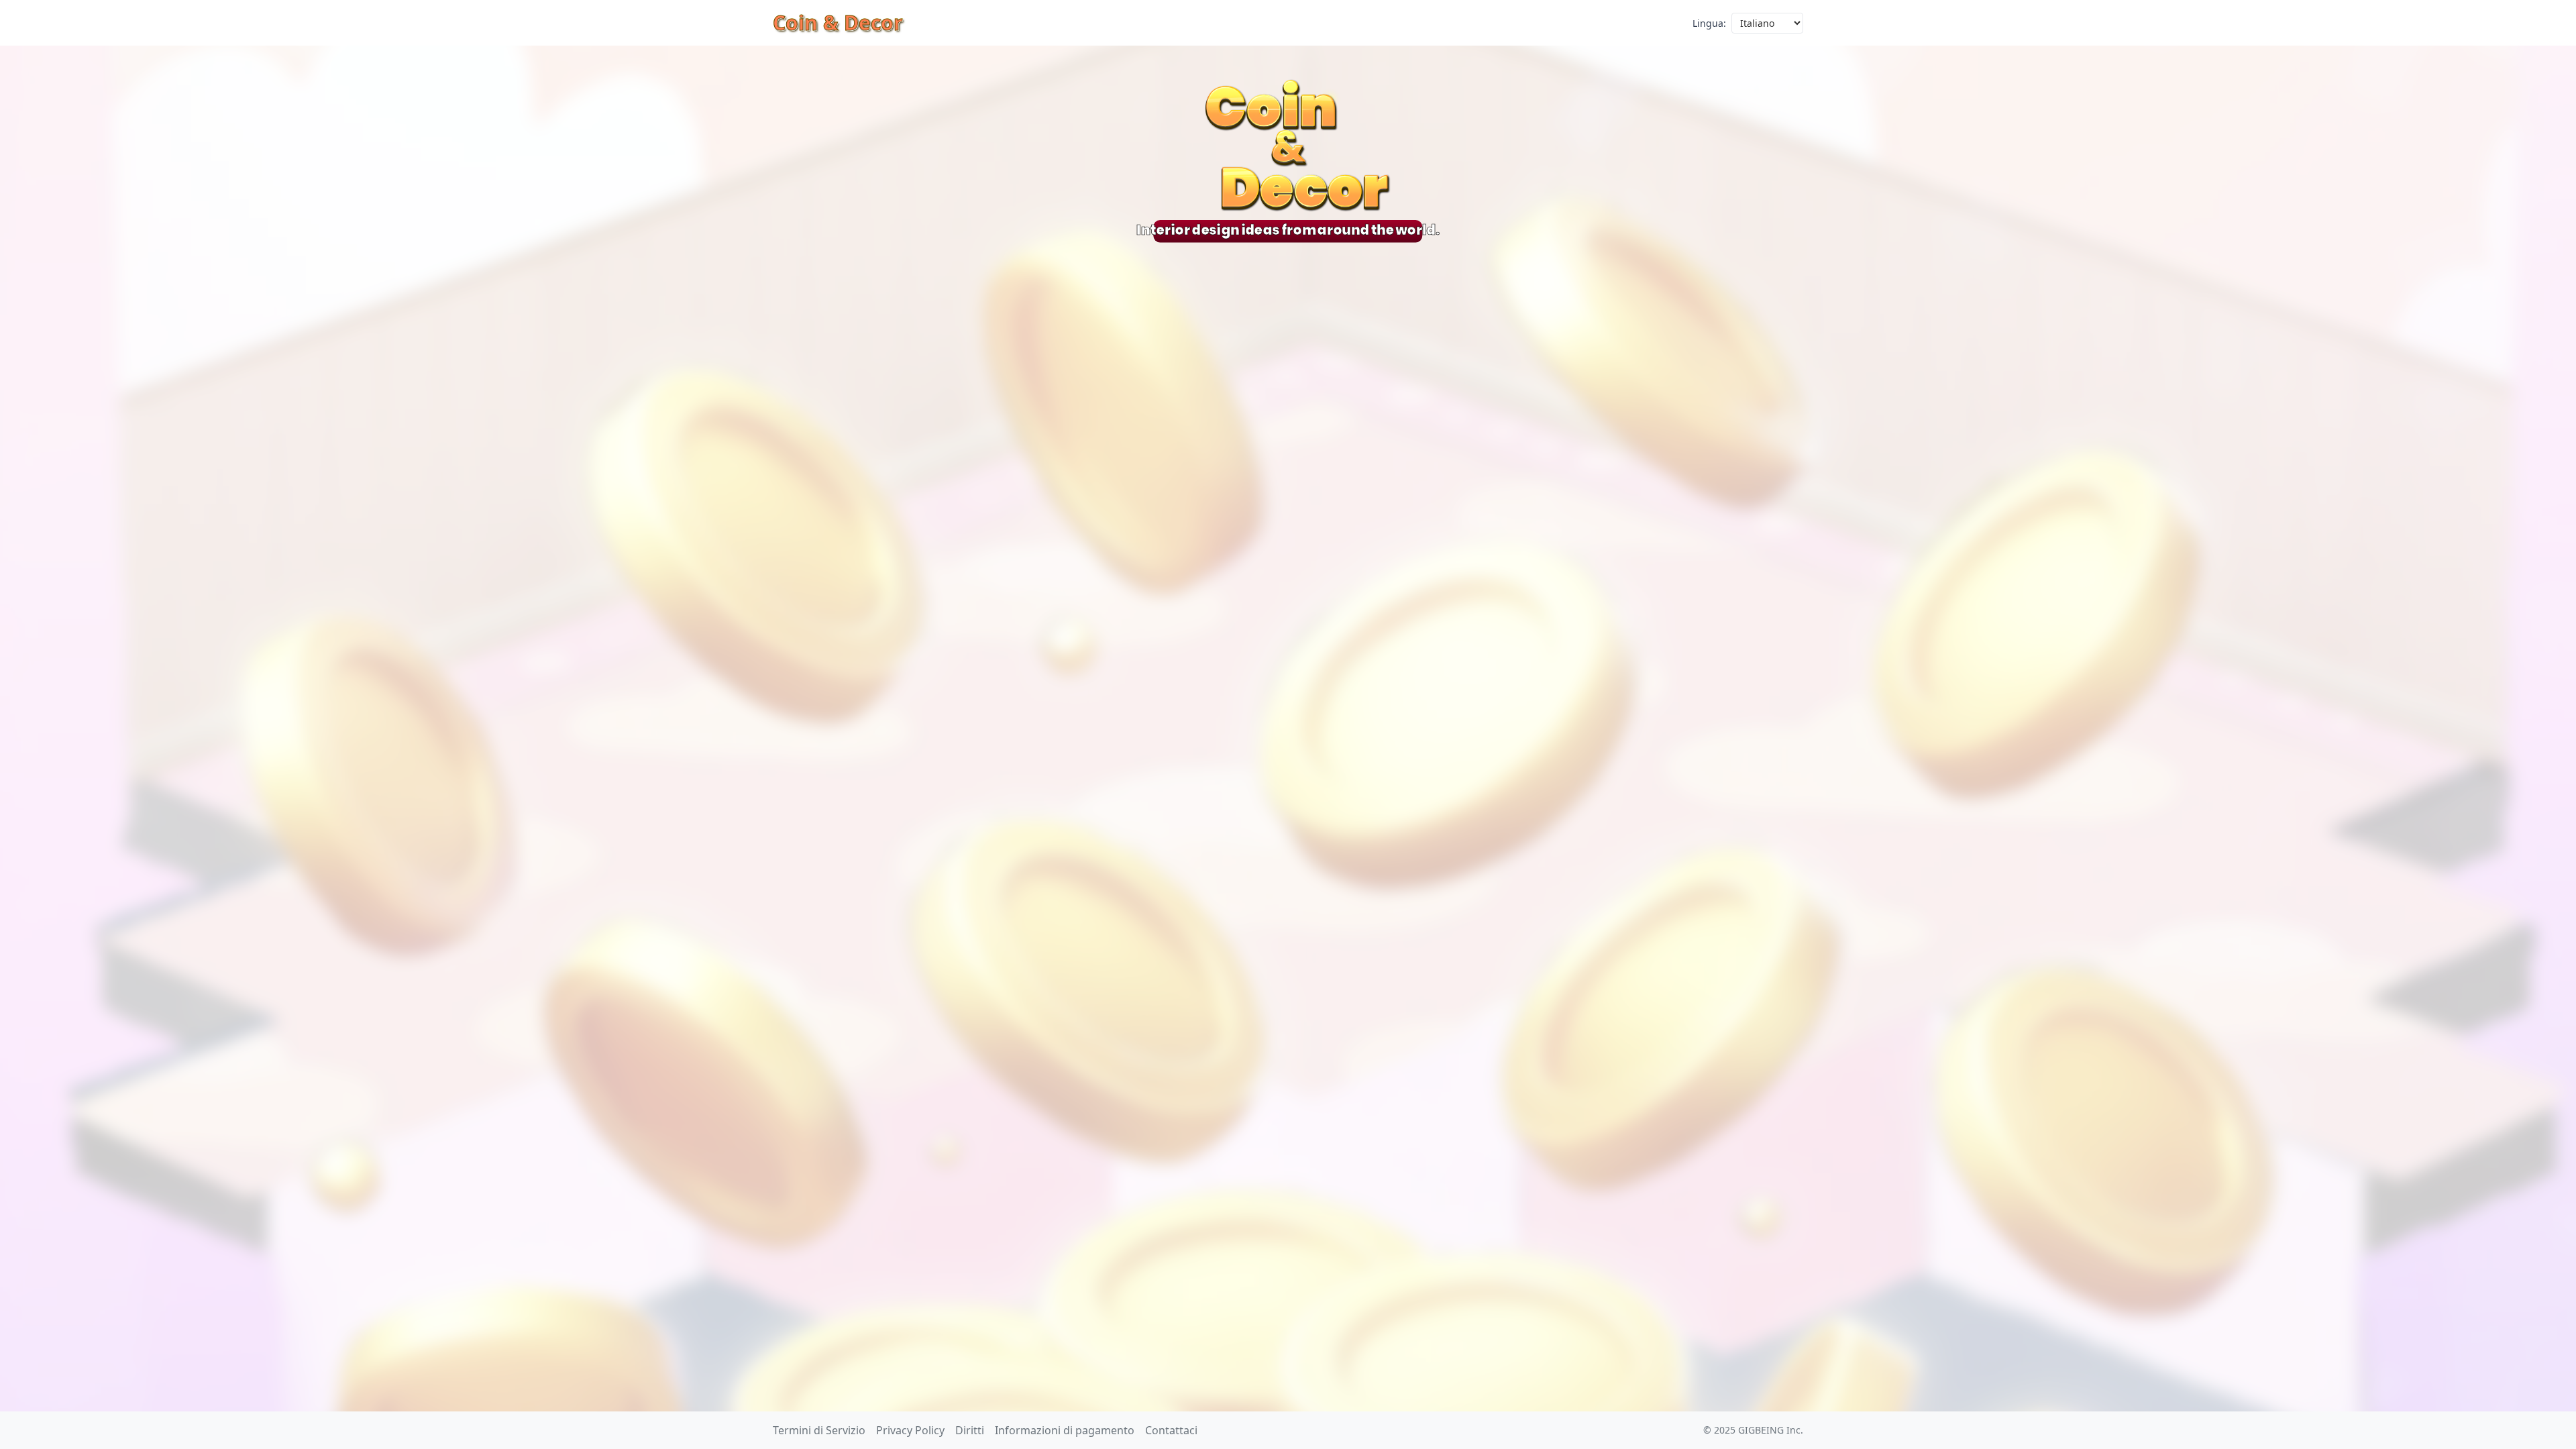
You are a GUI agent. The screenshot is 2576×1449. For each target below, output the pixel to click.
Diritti (970, 1430)
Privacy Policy (910, 1430)
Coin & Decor (838, 22)
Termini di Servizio (819, 1430)
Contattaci (1171, 1430)
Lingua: (1709, 23)
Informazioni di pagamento (1065, 1430)
